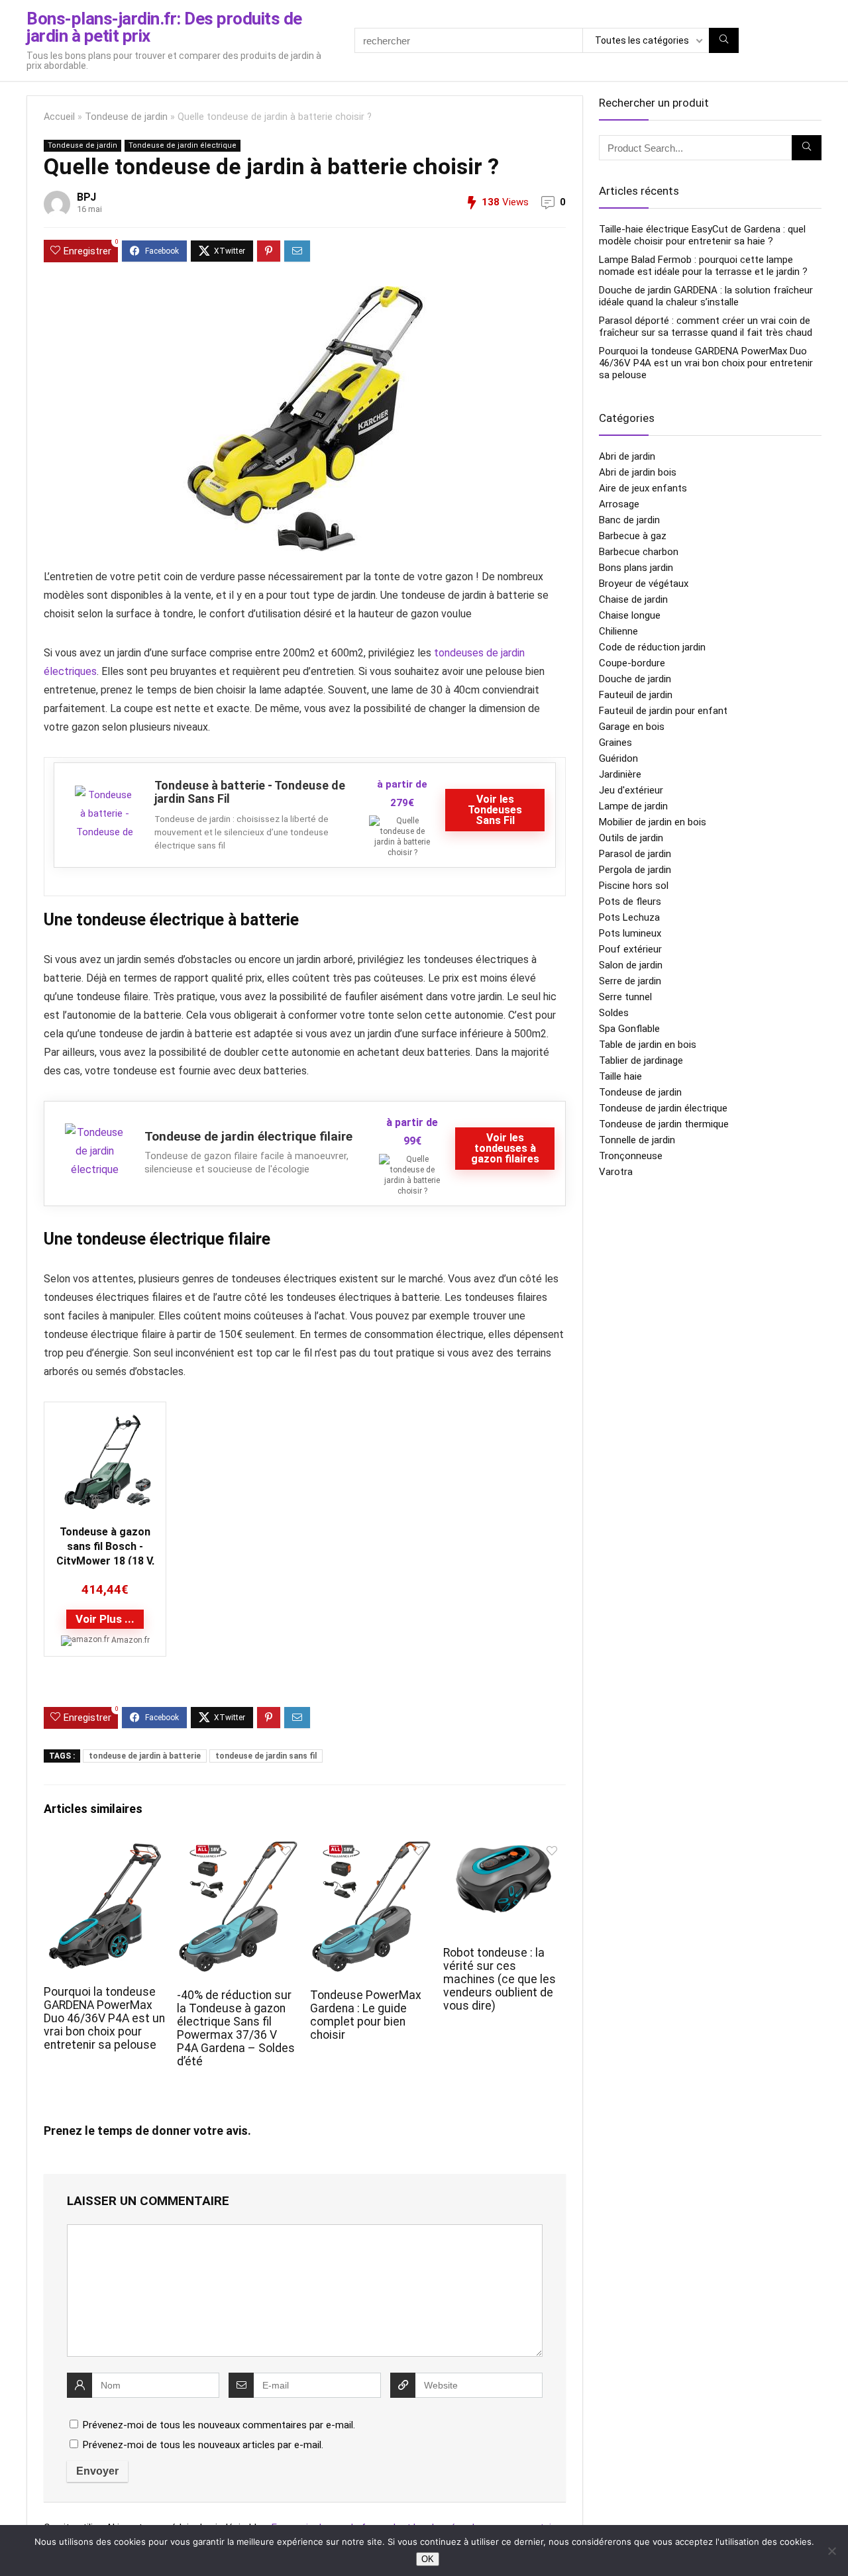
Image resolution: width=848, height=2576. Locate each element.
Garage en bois (632, 727)
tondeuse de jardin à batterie (145, 1756)
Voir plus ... (105, 1619)
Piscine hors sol (634, 886)
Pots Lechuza (629, 917)
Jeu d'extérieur (631, 790)
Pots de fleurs (630, 902)
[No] (831, 2551)
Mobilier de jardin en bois (653, 822)
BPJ (86, 197)
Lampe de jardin (633, 806)
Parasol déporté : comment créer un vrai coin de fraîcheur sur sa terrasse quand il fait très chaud (706, 327)
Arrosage (619, 504)
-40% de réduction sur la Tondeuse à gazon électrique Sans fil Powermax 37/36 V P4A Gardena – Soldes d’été (236, 2028)
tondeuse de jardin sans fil (266, 1756)
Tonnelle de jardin (637, 1140)
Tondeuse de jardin (126, 117)
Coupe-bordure (632, 663)
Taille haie (620, 1076)
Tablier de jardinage (641, 1060)
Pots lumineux (630, 933)
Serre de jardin (630, 981)
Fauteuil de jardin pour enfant (663, 711)
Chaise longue (630, 615)
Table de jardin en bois (648, 1045)
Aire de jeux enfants (643, 488)
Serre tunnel (625, 997)
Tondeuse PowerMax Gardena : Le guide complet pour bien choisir (366, 2015)
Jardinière (620, 774)
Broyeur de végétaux (644, 584)
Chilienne (618, 631)
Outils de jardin (631, 838)
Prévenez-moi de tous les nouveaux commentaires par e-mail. (219, 2425)
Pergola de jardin (635, 870)
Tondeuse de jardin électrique (183, 145)
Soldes (614, 1013)
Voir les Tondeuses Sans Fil (495, 810)
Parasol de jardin (635, 854)
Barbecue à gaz (633, 536)
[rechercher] (724, 40)
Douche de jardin (635, 679)
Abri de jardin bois (638, 472)
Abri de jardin (627, 456)
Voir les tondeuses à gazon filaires (505, 1148)
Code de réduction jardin (652, 647)
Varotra (616, 1172)
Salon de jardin (631, 965)
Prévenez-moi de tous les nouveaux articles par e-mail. (203, 2445)
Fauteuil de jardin (636, 695)
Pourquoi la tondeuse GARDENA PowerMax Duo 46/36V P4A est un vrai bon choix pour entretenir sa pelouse (104, 2018)
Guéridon (618, 758)
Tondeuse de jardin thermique (664, 1124)
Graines (615, 743)
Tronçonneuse (631, 1156)
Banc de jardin (629, 520)
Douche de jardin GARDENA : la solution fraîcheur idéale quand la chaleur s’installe (706, 296)
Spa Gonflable (629, 1029)
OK (428, 2559)
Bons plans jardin (636, 568)
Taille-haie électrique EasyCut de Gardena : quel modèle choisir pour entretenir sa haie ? (702, 235)
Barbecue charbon (639, 552)
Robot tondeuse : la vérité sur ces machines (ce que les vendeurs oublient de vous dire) (500, 1979)
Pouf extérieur (630, 949)
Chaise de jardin (633, 599)
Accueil (59, 117)
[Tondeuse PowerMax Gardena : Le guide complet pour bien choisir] (371, 1848)
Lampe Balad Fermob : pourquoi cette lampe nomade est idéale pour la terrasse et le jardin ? (703, 266)
